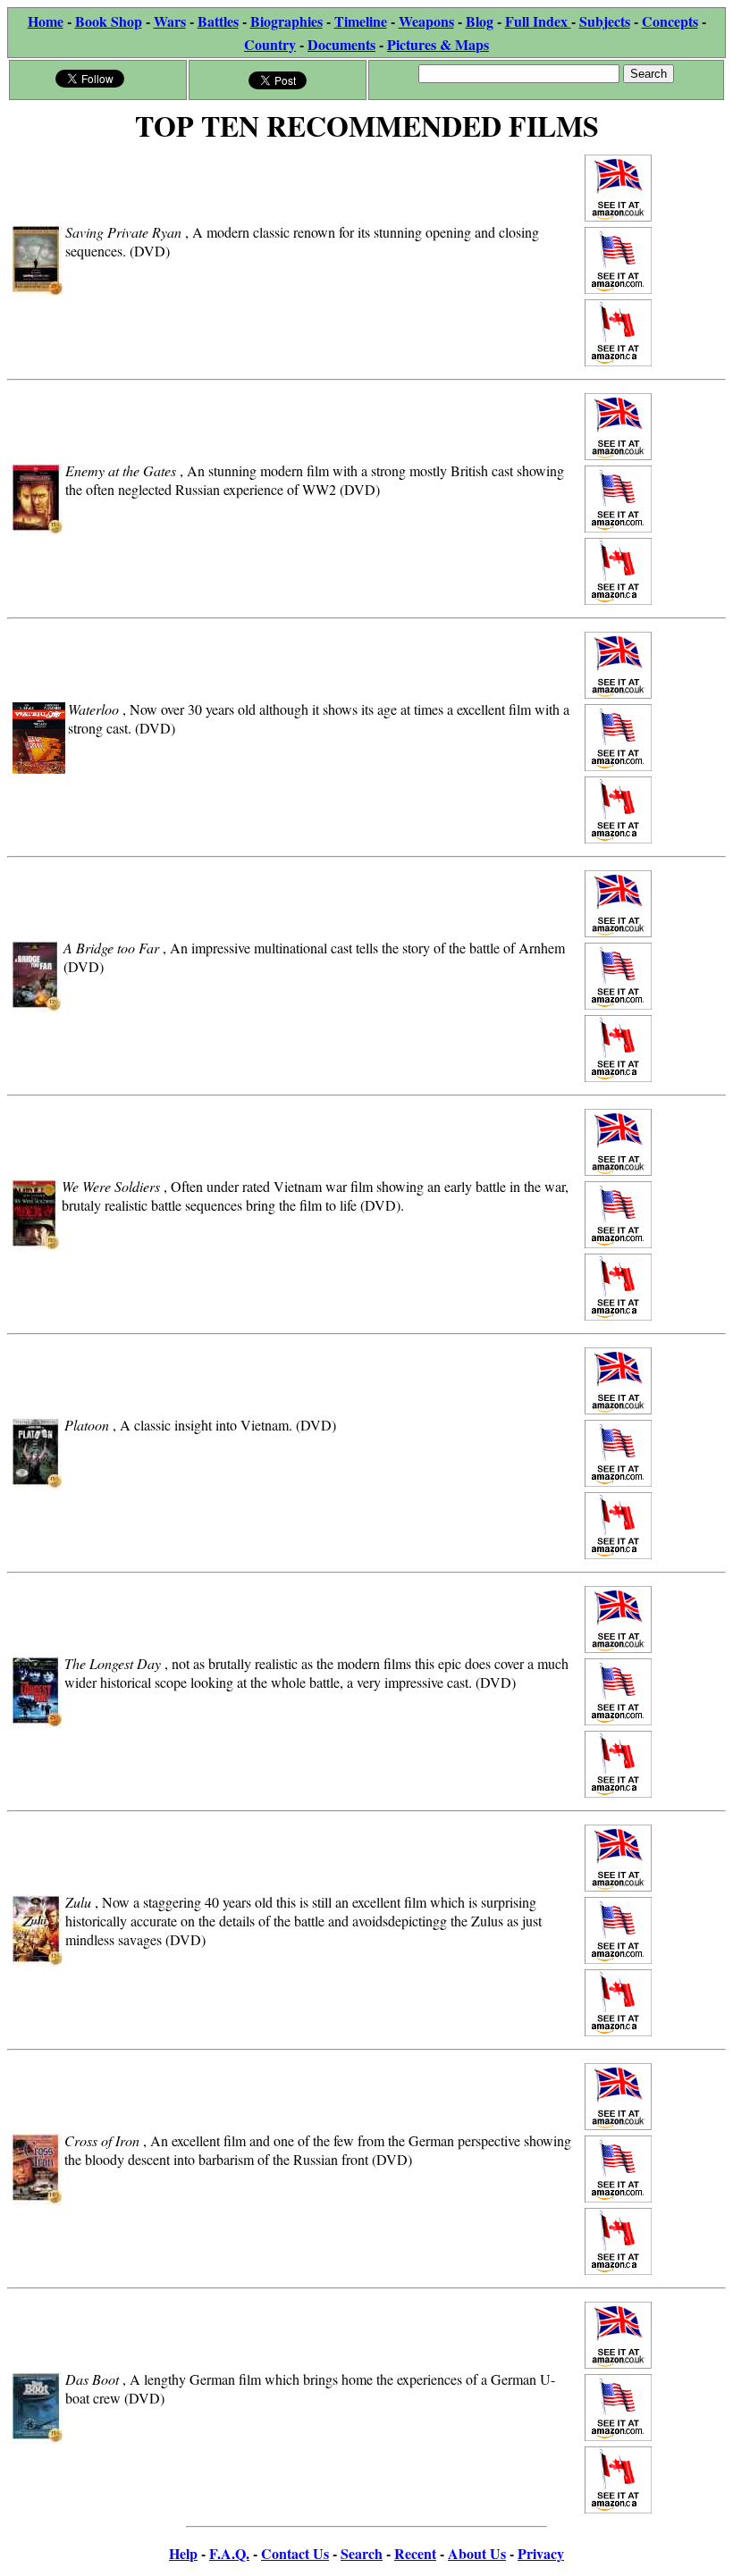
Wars (170, 21)
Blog (480, 21)
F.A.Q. (229, 2553)
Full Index (538, 21)
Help (183, 2553)
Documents (341, 44)
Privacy (541, 2553)
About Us (477, 2553)
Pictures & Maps (438, 44)
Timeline (361, 21)
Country (270, 44)
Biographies (286, 21)
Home (46, 21)
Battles (218, 21)
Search (362, 2553)
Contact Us (295, 2553)
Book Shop (109, 21)
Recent (415, 2553)
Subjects (605, 21)
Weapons (426, 21)
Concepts (670, 21)
